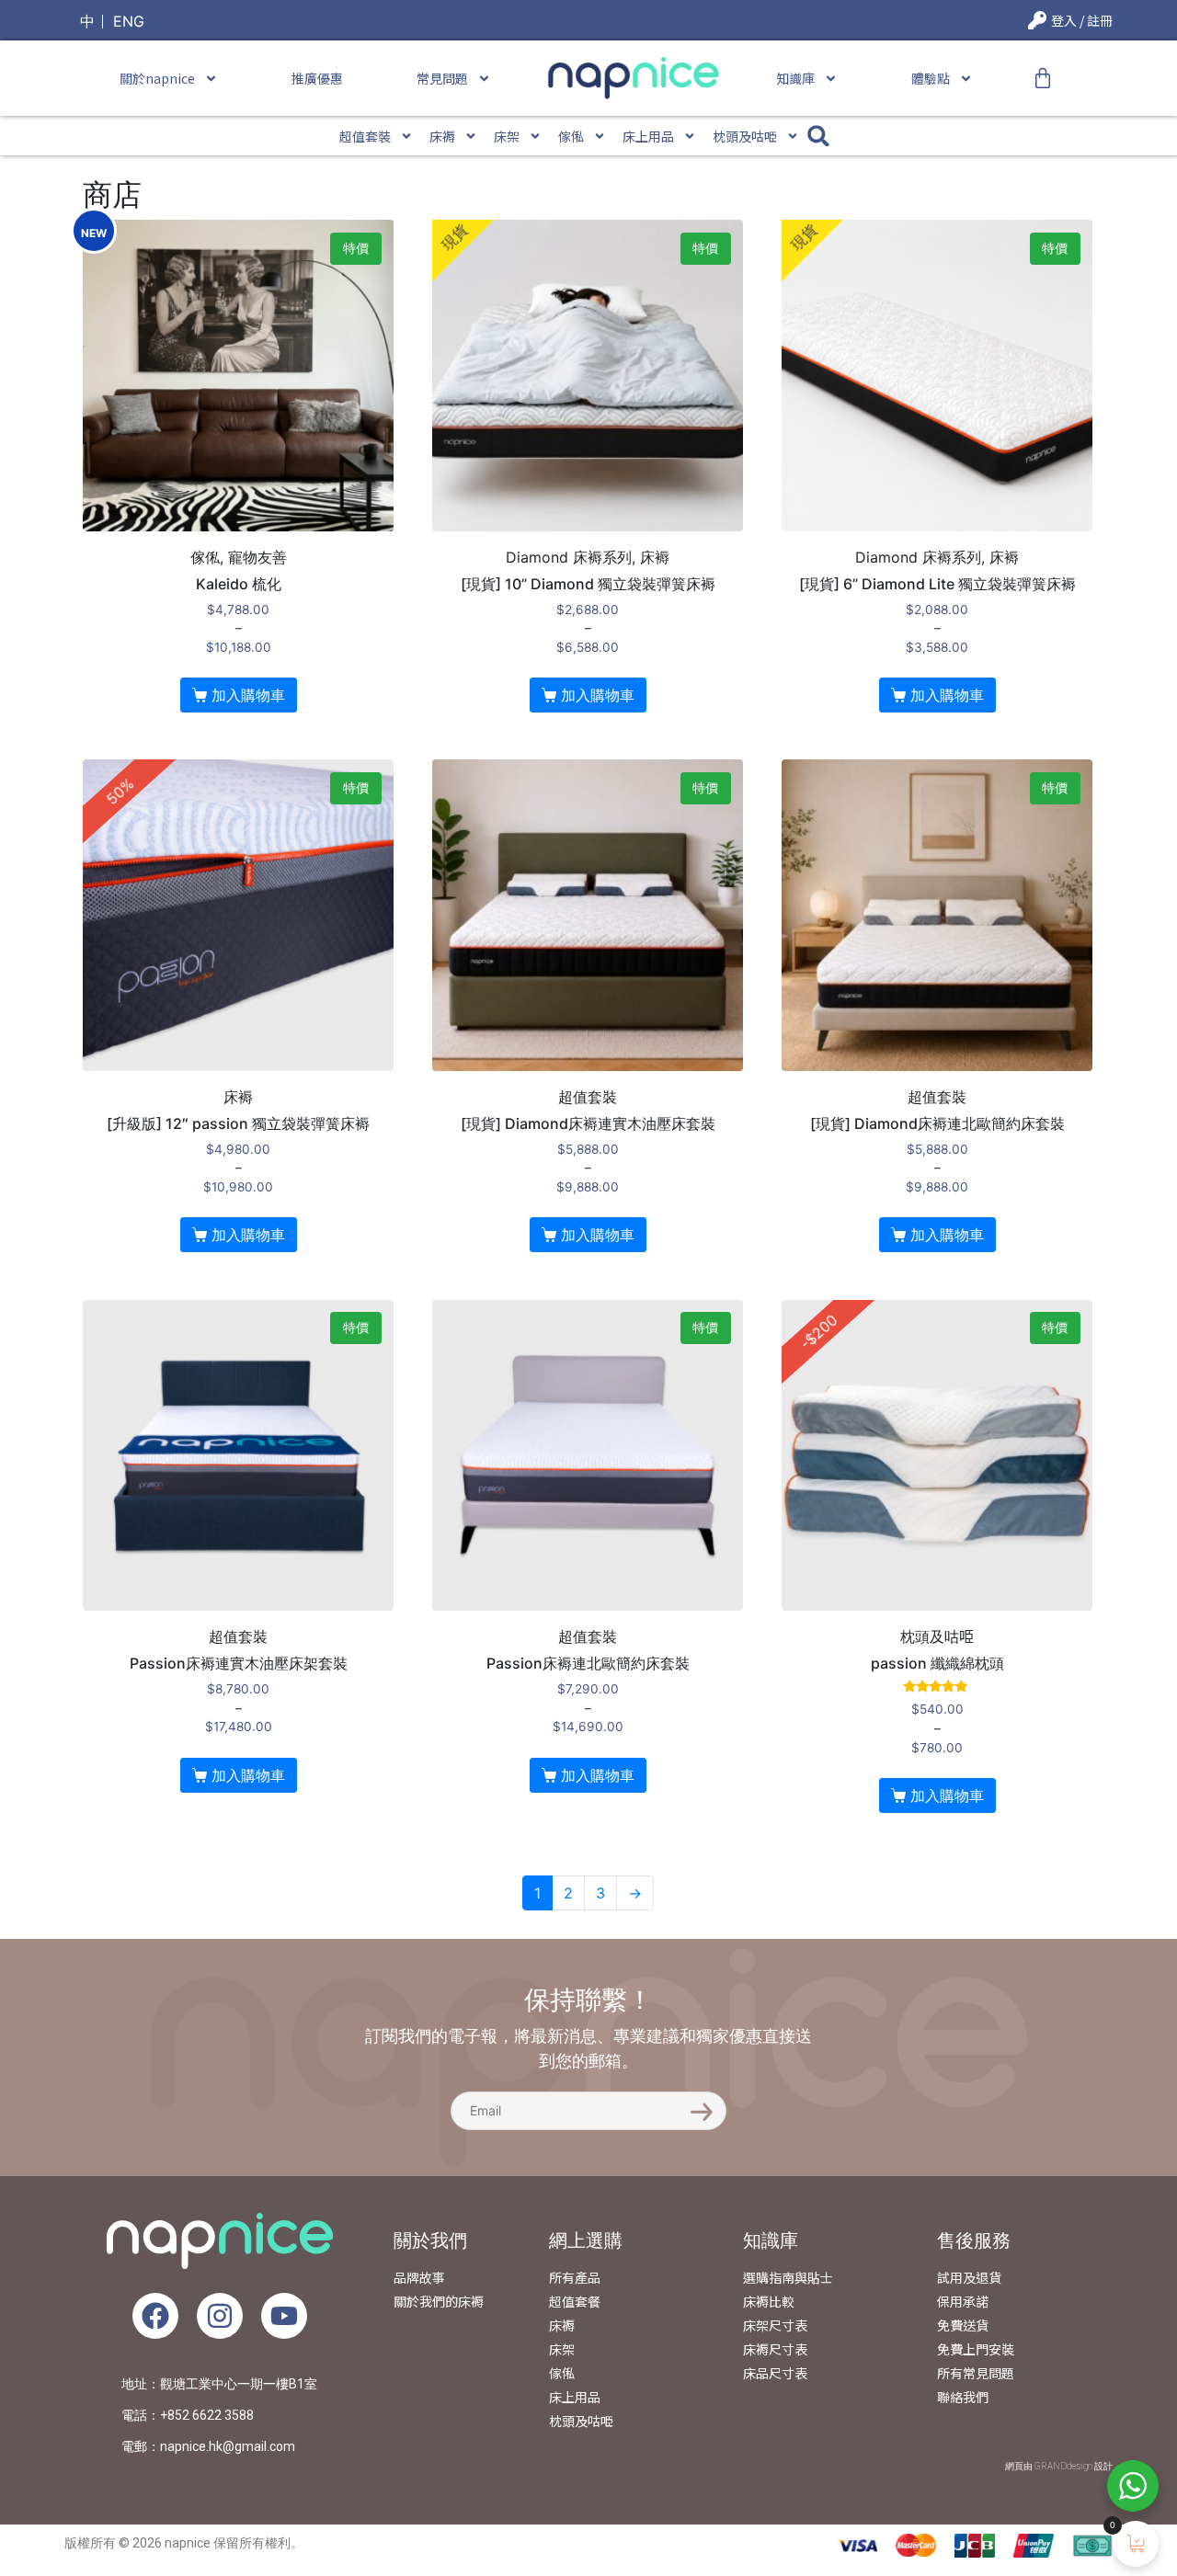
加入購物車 (248, 695)
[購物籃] (1043, 78)
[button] (819, 136)
